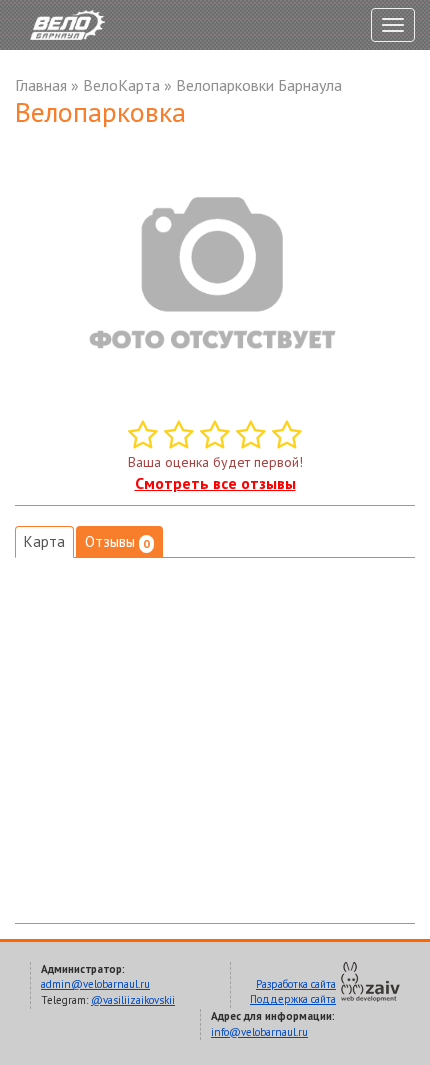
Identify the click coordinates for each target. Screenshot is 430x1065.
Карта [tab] (44, 541)
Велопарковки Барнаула (259, 85)
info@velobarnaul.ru (259, 1032)
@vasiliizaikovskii (133, 1000)
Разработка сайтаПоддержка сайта (293, 992)
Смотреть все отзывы (215, 483)
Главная (41, 85)
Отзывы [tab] (117, 541)
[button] (397, 156)
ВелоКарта (121, 85)
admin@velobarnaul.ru (95, 984)
